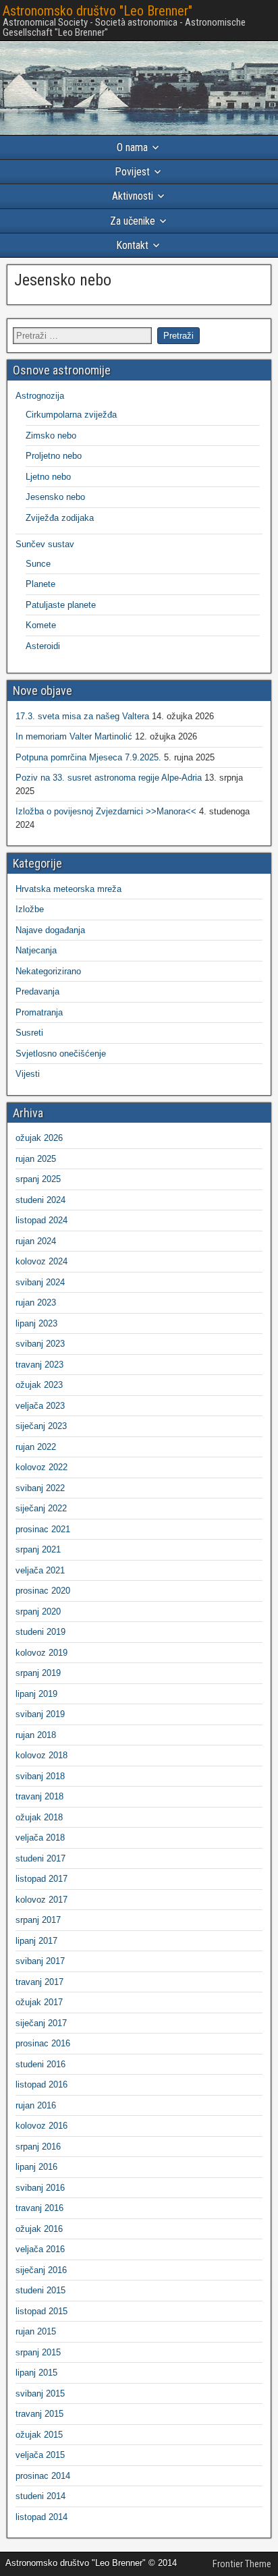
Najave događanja (50, 930)
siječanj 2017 (41, 2023)
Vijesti (28, 1074)
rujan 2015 (36, 2331)
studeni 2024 (40, 1200)
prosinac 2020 (43, 1591)
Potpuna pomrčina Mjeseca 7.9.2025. (88, 757)
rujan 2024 (36, 1241)
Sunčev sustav (45, 544)
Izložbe (30, 909)
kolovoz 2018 (41, 1755)
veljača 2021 (40, 1570)
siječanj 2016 (41, 2270)
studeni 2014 (40, 2496)
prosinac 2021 (43, 1529)
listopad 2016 (41, 2084)
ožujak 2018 (39, 1817)
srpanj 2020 (38, 1612)
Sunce (38, 564)
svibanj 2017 (40, 1961)
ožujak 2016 (39, 2229)
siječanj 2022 (41, 1508)
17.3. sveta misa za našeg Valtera (82, 716)
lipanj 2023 (36, 1323)
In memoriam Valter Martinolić (74, 736)
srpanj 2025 (38, 1179)
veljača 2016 (40, 2249)
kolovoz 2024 (41, 1261)
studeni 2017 (40, 1858)
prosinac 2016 (43, 2043)
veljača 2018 (40, 1838)
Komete (41, 625)
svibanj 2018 (40, 1776)
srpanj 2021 (38, 1549)
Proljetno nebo (54, 456)
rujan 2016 (36, 2105)
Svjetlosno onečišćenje (61, 1054)
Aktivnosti (133, 196)
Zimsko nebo (51, 436)
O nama (132, 147)
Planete (40, 584)
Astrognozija (40, 396)
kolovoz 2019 (41, 1653)
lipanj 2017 (36, 1941)
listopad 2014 (41, 2517)
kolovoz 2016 (41, 2126)
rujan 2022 (36, 1447)
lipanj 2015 (36, 2373)
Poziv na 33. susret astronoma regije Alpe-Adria (109, 778)
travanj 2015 (39, 2414)
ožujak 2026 (39, 1138)
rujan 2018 (36, 1735)
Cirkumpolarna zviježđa (71, 415)
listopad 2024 (41, 1220)
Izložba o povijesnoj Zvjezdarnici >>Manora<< (106, 811)
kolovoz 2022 (41, 1467)
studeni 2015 (40, 2290)
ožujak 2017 (39, 2002)
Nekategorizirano (48, 971)
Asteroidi (43, 646)
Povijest (132, 172)
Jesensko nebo (63, 280)
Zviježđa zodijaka (60, 518)
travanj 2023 (39, 1365)
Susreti (29, 1033)
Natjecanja (36, 950)
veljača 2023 (40, 1406)
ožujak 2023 (39, 1385)
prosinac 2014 (43, 2476)
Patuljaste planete (61, 605)
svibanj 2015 (40, 2393)
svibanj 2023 (40, 1344)
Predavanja (37, 991)
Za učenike (133, 221)
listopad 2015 (41, 2311)
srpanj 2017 (38, 1920)
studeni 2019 (40, 1632)
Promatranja (39, 1012)
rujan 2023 (36, 1303)
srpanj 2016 (38, 2147)
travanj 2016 (39, 2208)
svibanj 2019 (40, 1714)
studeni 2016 (40, 2064)
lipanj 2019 (36, 1694)
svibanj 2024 (40, 1282)
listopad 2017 (41, 1879)
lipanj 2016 (36, 2167)
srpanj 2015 (38, 2352)
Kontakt (132, 245)
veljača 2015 (40, 2455)
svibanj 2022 (40, 1488)
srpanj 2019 (38, 1673)
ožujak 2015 (39, 2435)
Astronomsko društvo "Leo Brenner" (98, 11)
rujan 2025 (36, 1159)
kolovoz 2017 (41, 1900)
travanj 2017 (39, 1982)
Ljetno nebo (48, 477)
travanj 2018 (39, 1796)
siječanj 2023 (41, 1426)
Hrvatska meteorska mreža (68, 889)
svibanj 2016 (40, 2188)
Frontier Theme (242, 2564)
